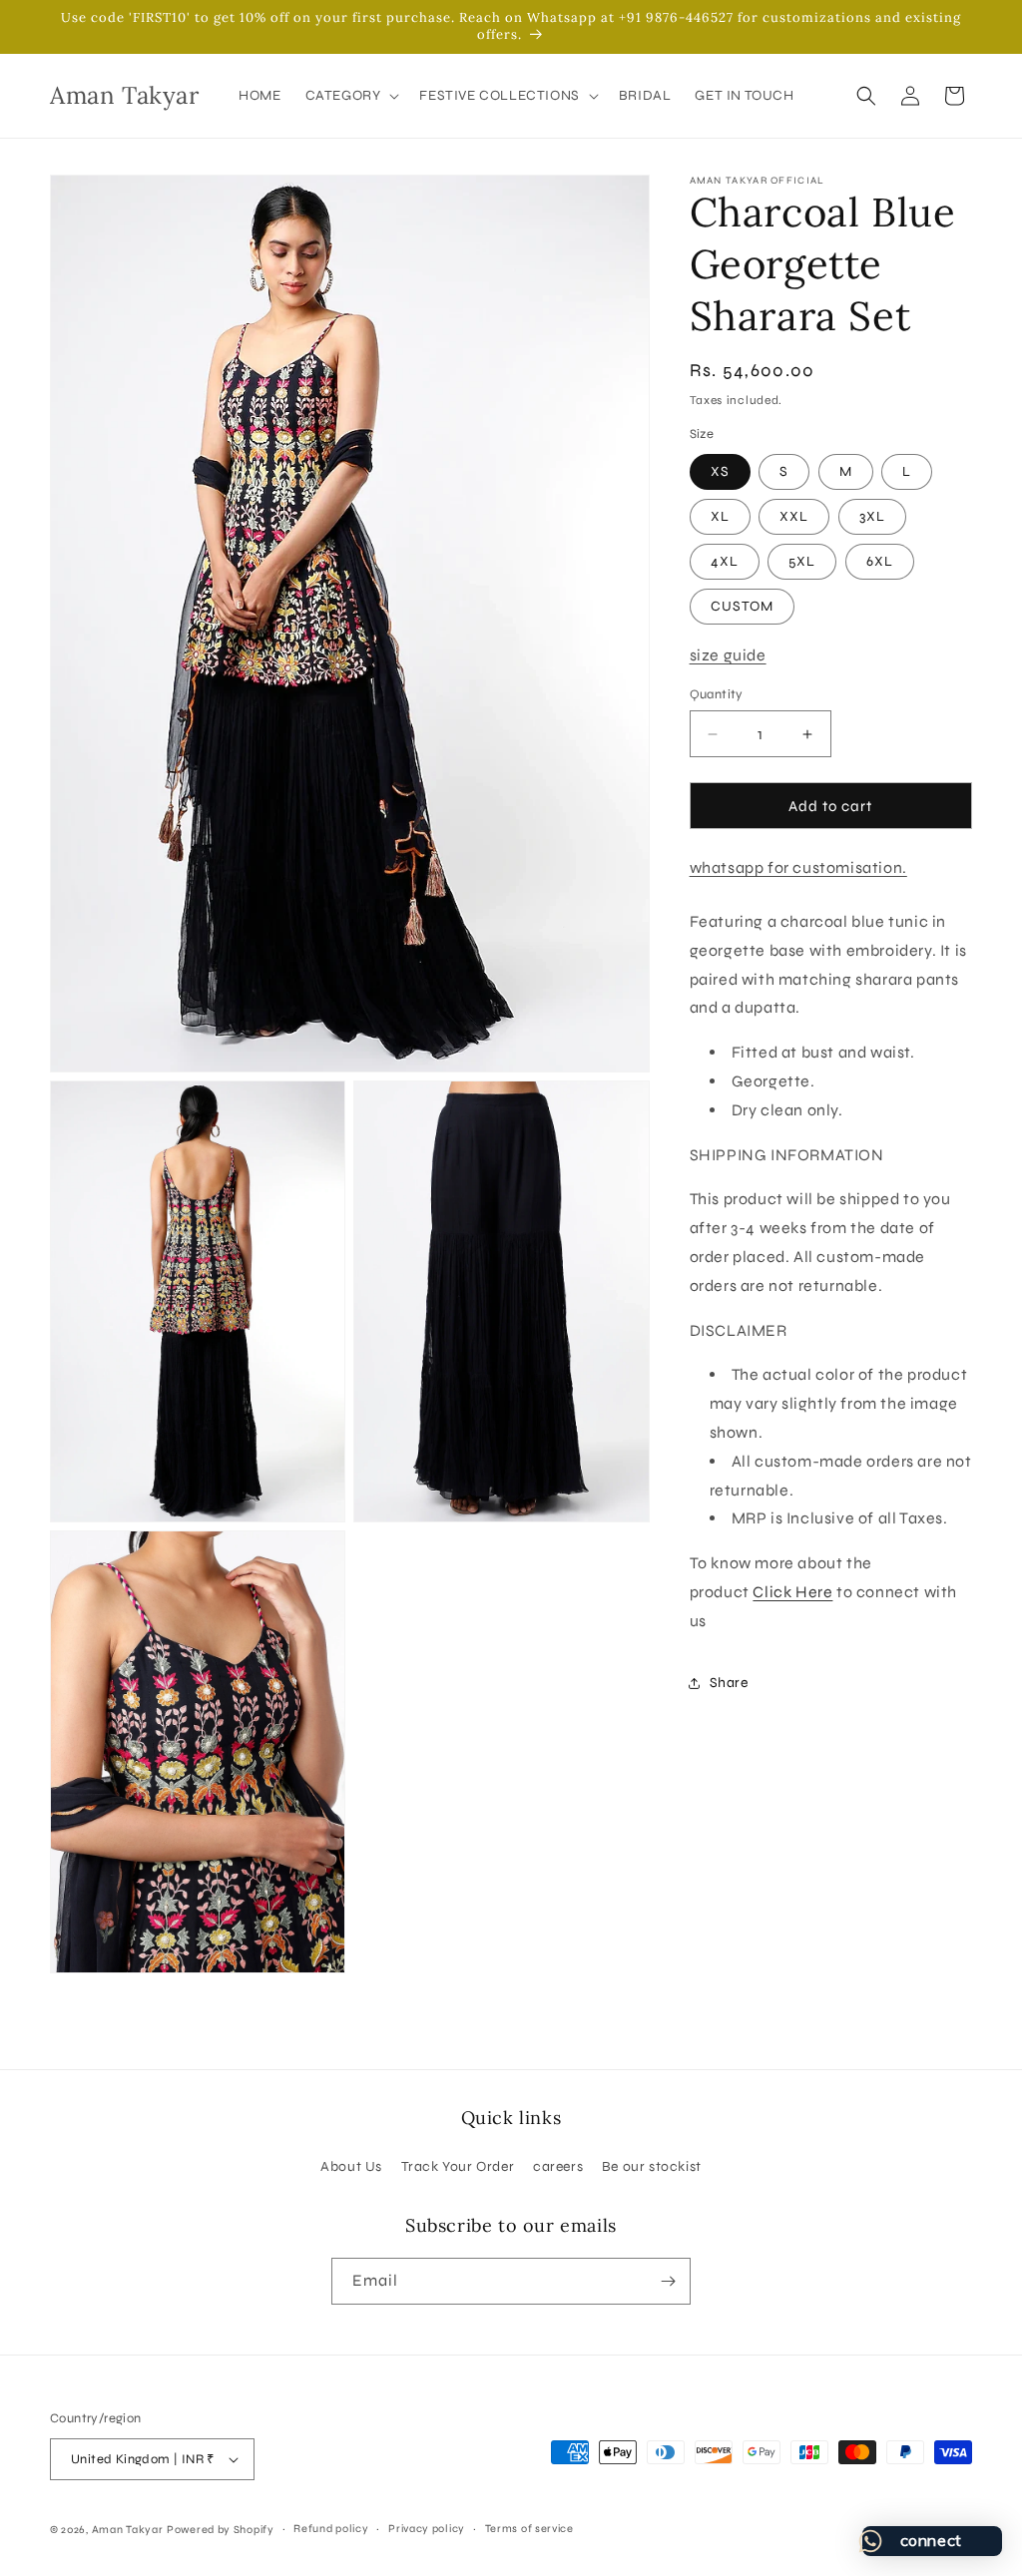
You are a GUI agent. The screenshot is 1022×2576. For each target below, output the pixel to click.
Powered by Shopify (221, 2530)
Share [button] (729, 1683)
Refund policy (331, 2529)
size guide (728, 655)
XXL (794, 516)
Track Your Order (458, 2166)
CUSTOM (742, 606)
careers (558, 2166)
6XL (880, 561)
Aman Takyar (128, 2530)
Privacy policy (427, 2529)
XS (720, 471)
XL (720, 516)
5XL (802, 561)
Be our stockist (652, 2166)
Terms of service (529, 2529)
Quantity (717, 694)
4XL (725, 561)
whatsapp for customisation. (798, 867)
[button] (351, 96)
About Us (351, 2166)
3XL (872, 516)
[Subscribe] (668, 2281)
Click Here (792, 1592)
